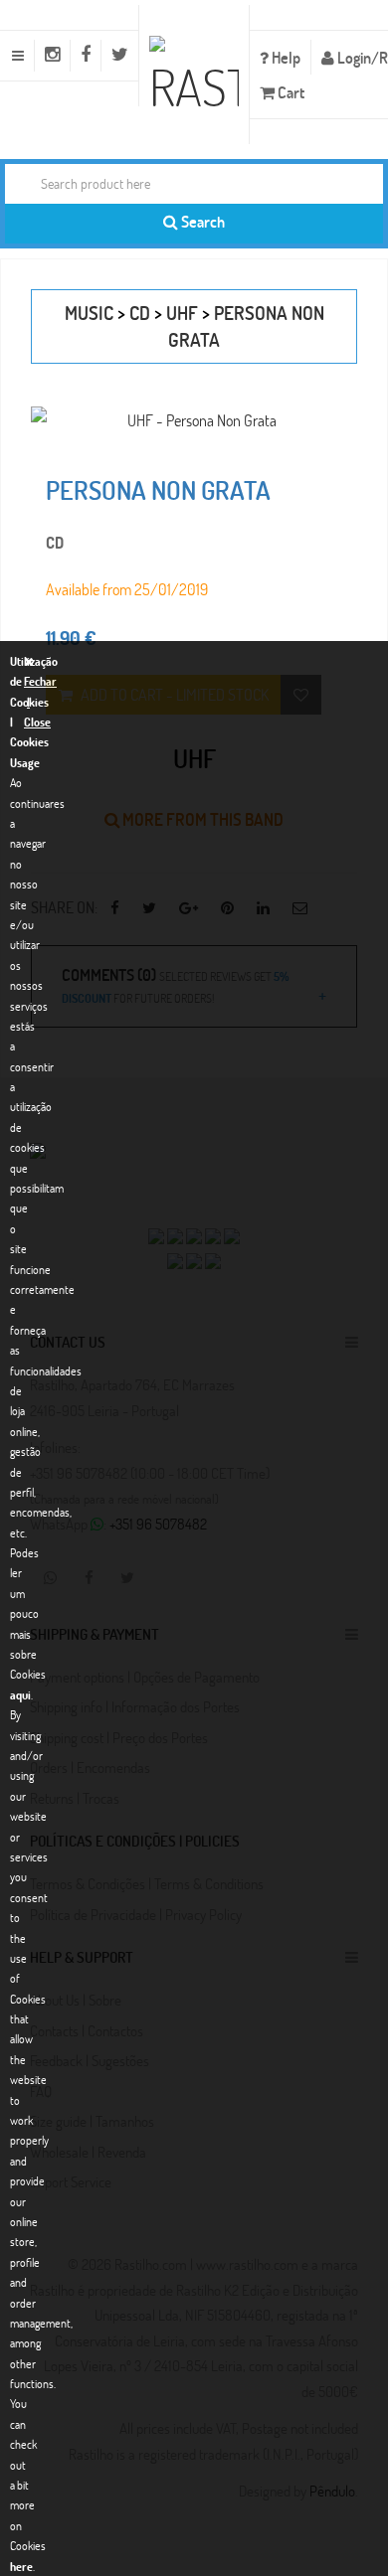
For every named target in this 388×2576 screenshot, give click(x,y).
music (89, 313)
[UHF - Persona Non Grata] (194, 420)
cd (140, 313)
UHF (182, 313)
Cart (290, 92)
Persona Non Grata (158, 490)
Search (201, 221)
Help (285, 57)
